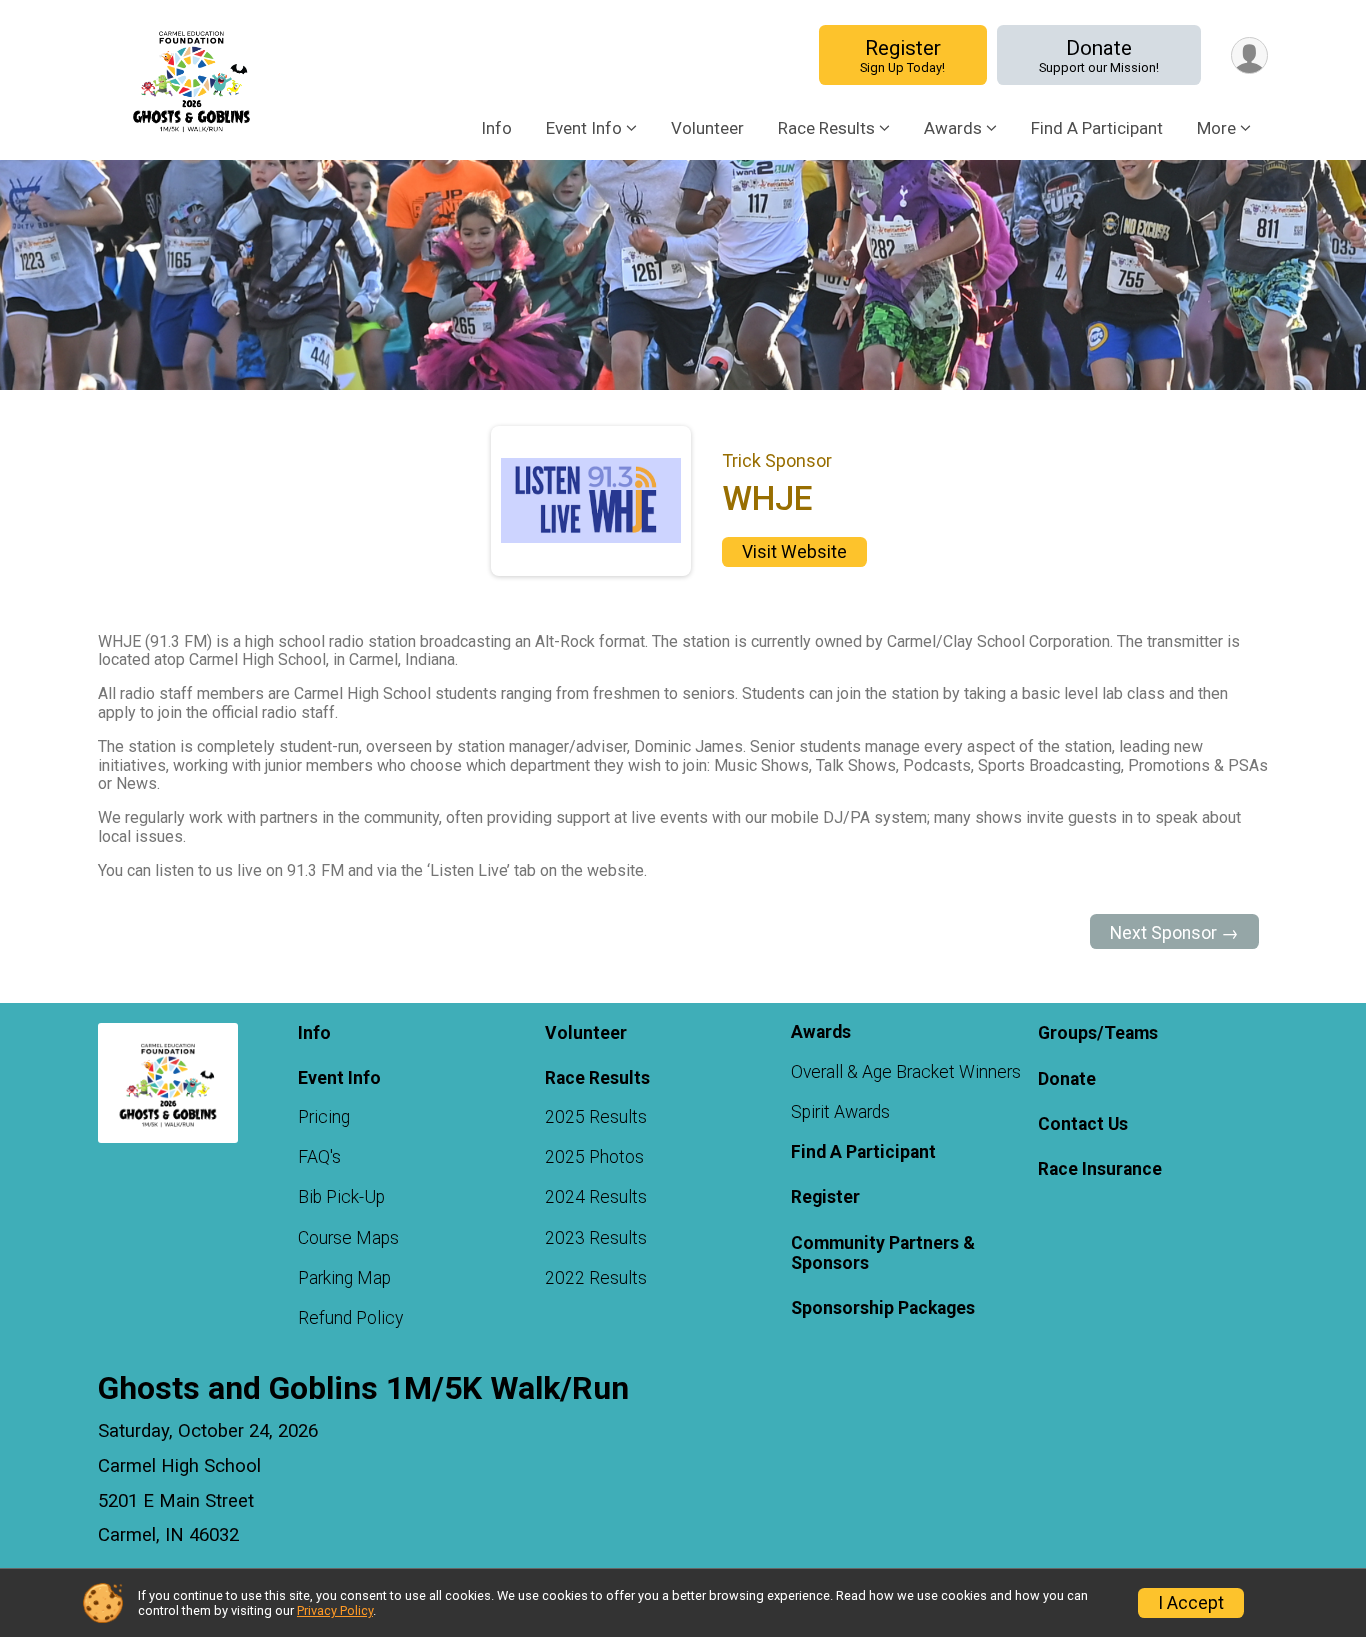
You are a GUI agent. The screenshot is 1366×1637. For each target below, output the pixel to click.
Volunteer (707, 128)
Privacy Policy (335, 1610)
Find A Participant (1097, 128)
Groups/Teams (1098, 1033)
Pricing (324, 1117)
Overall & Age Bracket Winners (906, 1072)
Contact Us (1083, 1124)
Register (902, 55)
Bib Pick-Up (341, 1197)
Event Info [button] (584, 128)
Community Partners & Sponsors (883, 1253)
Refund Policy (350, 1318)
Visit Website (794, 552)
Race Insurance (1100, 1169)
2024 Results (596, 1197)
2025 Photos (594, 1157)
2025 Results (596, 1117)
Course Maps (348, 1238)
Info (496, 128)
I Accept (1191, 1603)
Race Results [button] (826, 128)
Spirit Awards (840, 1112)
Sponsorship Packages (883, 1308)
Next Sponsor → (1174, 933)
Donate (1099, 55)
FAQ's (319, 1157)
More (1216, 128)
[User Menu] (1249, 55)
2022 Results (596, 1278)
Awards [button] (953, 128)
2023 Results (596, 1238)
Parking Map (344, 1278)
